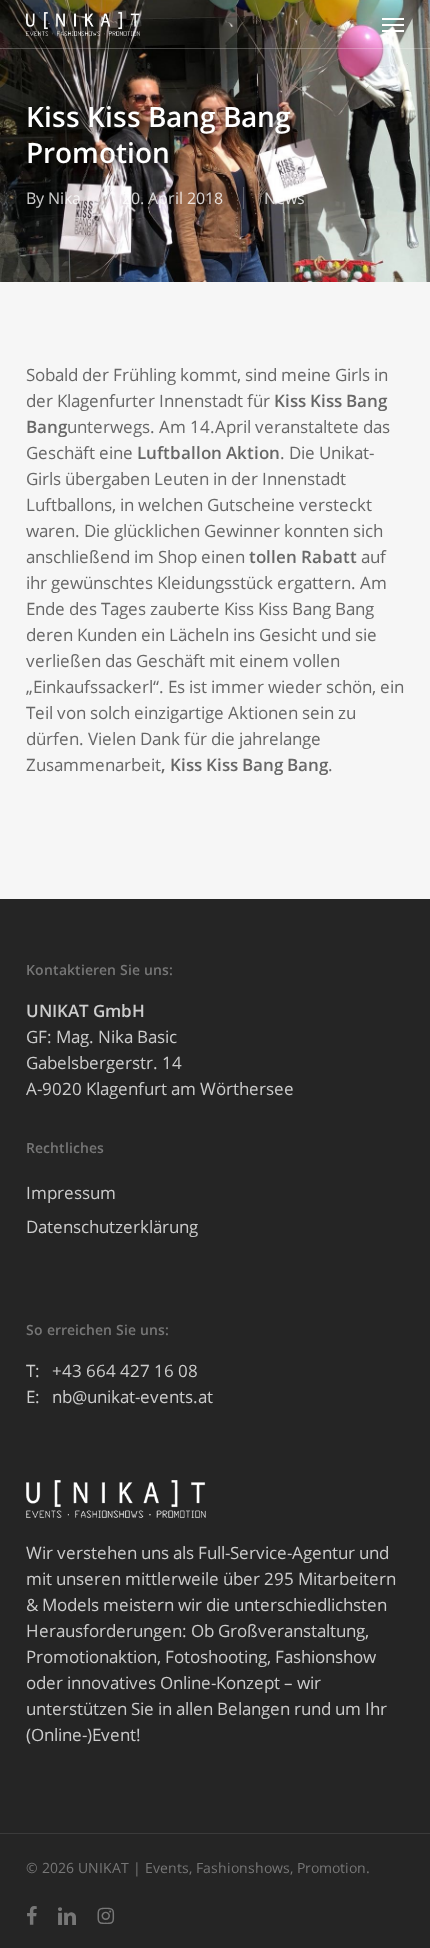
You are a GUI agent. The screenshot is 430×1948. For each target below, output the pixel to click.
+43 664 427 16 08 (125, 1370)
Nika (64, 198)
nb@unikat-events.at (132, 1396)
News (284, 198)
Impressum (71, 1192)
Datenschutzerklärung (112, 1226)
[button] (393, 24)
